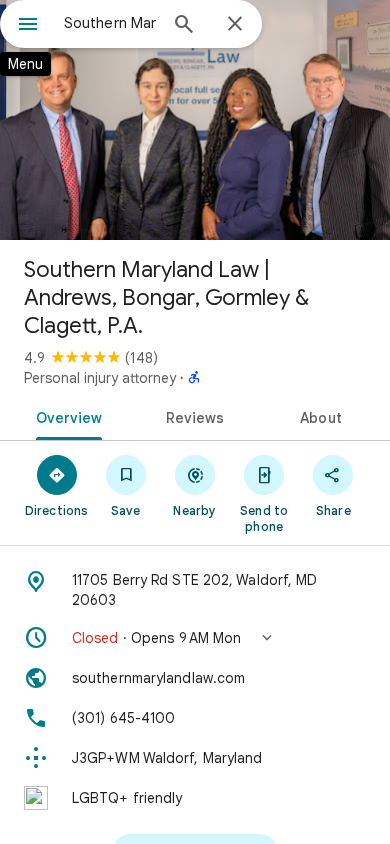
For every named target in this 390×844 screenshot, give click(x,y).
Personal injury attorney (100, 378)
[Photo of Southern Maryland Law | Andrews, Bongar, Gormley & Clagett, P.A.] (195, 120)
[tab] (65, 416)
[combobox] (110, 23)
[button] (195, 638)
